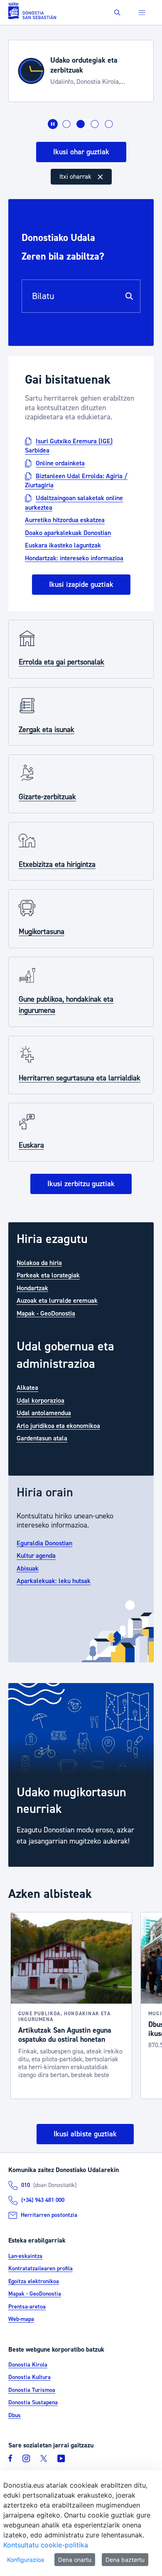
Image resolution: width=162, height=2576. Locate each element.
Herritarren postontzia (49, 2215)
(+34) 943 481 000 (43, 2200)
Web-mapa (21, 2319)
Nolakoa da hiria (39, 1262)
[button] (117, 13)
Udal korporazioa (40, 1400)
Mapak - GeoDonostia (46, 1313)
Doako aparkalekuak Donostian (68, 533)
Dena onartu (75, 2560)
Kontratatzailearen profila (40, 2269)
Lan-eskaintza (25, 2256)
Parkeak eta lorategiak (48, 1275)
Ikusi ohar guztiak (81, 152)
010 (26, 2185)
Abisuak (28, 1568)
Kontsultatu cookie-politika (46, 2545)
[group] (81, 1775)
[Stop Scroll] (53, 124)
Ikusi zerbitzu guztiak (81, 1184)
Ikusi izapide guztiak (81, 585)
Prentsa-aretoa (27, 2307)
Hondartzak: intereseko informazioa (74, 558)
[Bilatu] (129, 296)
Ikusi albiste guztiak (85, 2134)
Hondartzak (32, 1288)
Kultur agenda (36, 1556)
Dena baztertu (125, 2560)
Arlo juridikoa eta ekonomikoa (58, 1425)
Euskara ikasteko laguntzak (63, 545)
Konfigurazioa (26, 2560)
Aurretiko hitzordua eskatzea (65, 520)
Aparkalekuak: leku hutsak (54, 1581)
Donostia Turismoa (32, 2390)
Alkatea (27, 1388)
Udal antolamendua (44, 1413)
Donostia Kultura (29, 2377)
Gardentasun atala (42, 1438)
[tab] (66, 124)
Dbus (15, 2415)
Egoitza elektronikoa (34, 2282)
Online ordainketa (60, 463)
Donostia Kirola (28, 2365)
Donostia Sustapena (33, 2403)
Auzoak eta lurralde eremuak (57, 1301)
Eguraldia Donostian (44, 1543)
